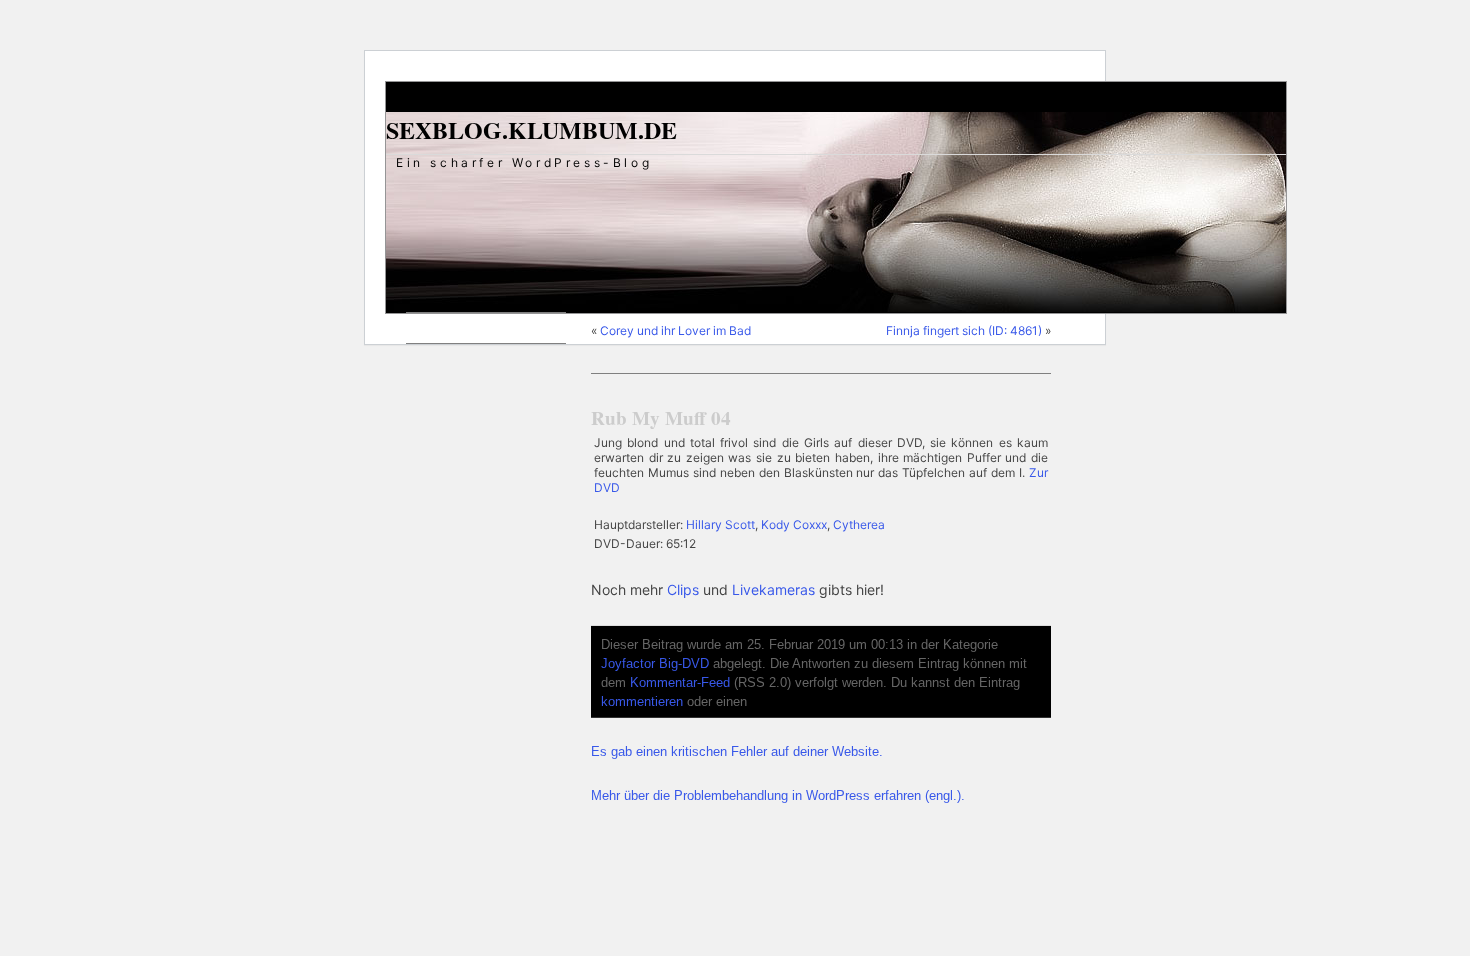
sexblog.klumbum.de (531, 129)
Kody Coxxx (794, 524)
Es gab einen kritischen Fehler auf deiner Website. (737, 752)
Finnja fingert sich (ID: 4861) (964, 330)
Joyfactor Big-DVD (655, 664)
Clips (683, 589)
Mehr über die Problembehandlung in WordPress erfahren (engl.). (778, 796)
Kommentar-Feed (680, 683)
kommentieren (642, 702)
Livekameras (773, 589)
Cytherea (859, 524)
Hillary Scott (720, 524)
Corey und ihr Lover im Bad (675, 330)
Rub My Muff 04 (661, 418)
